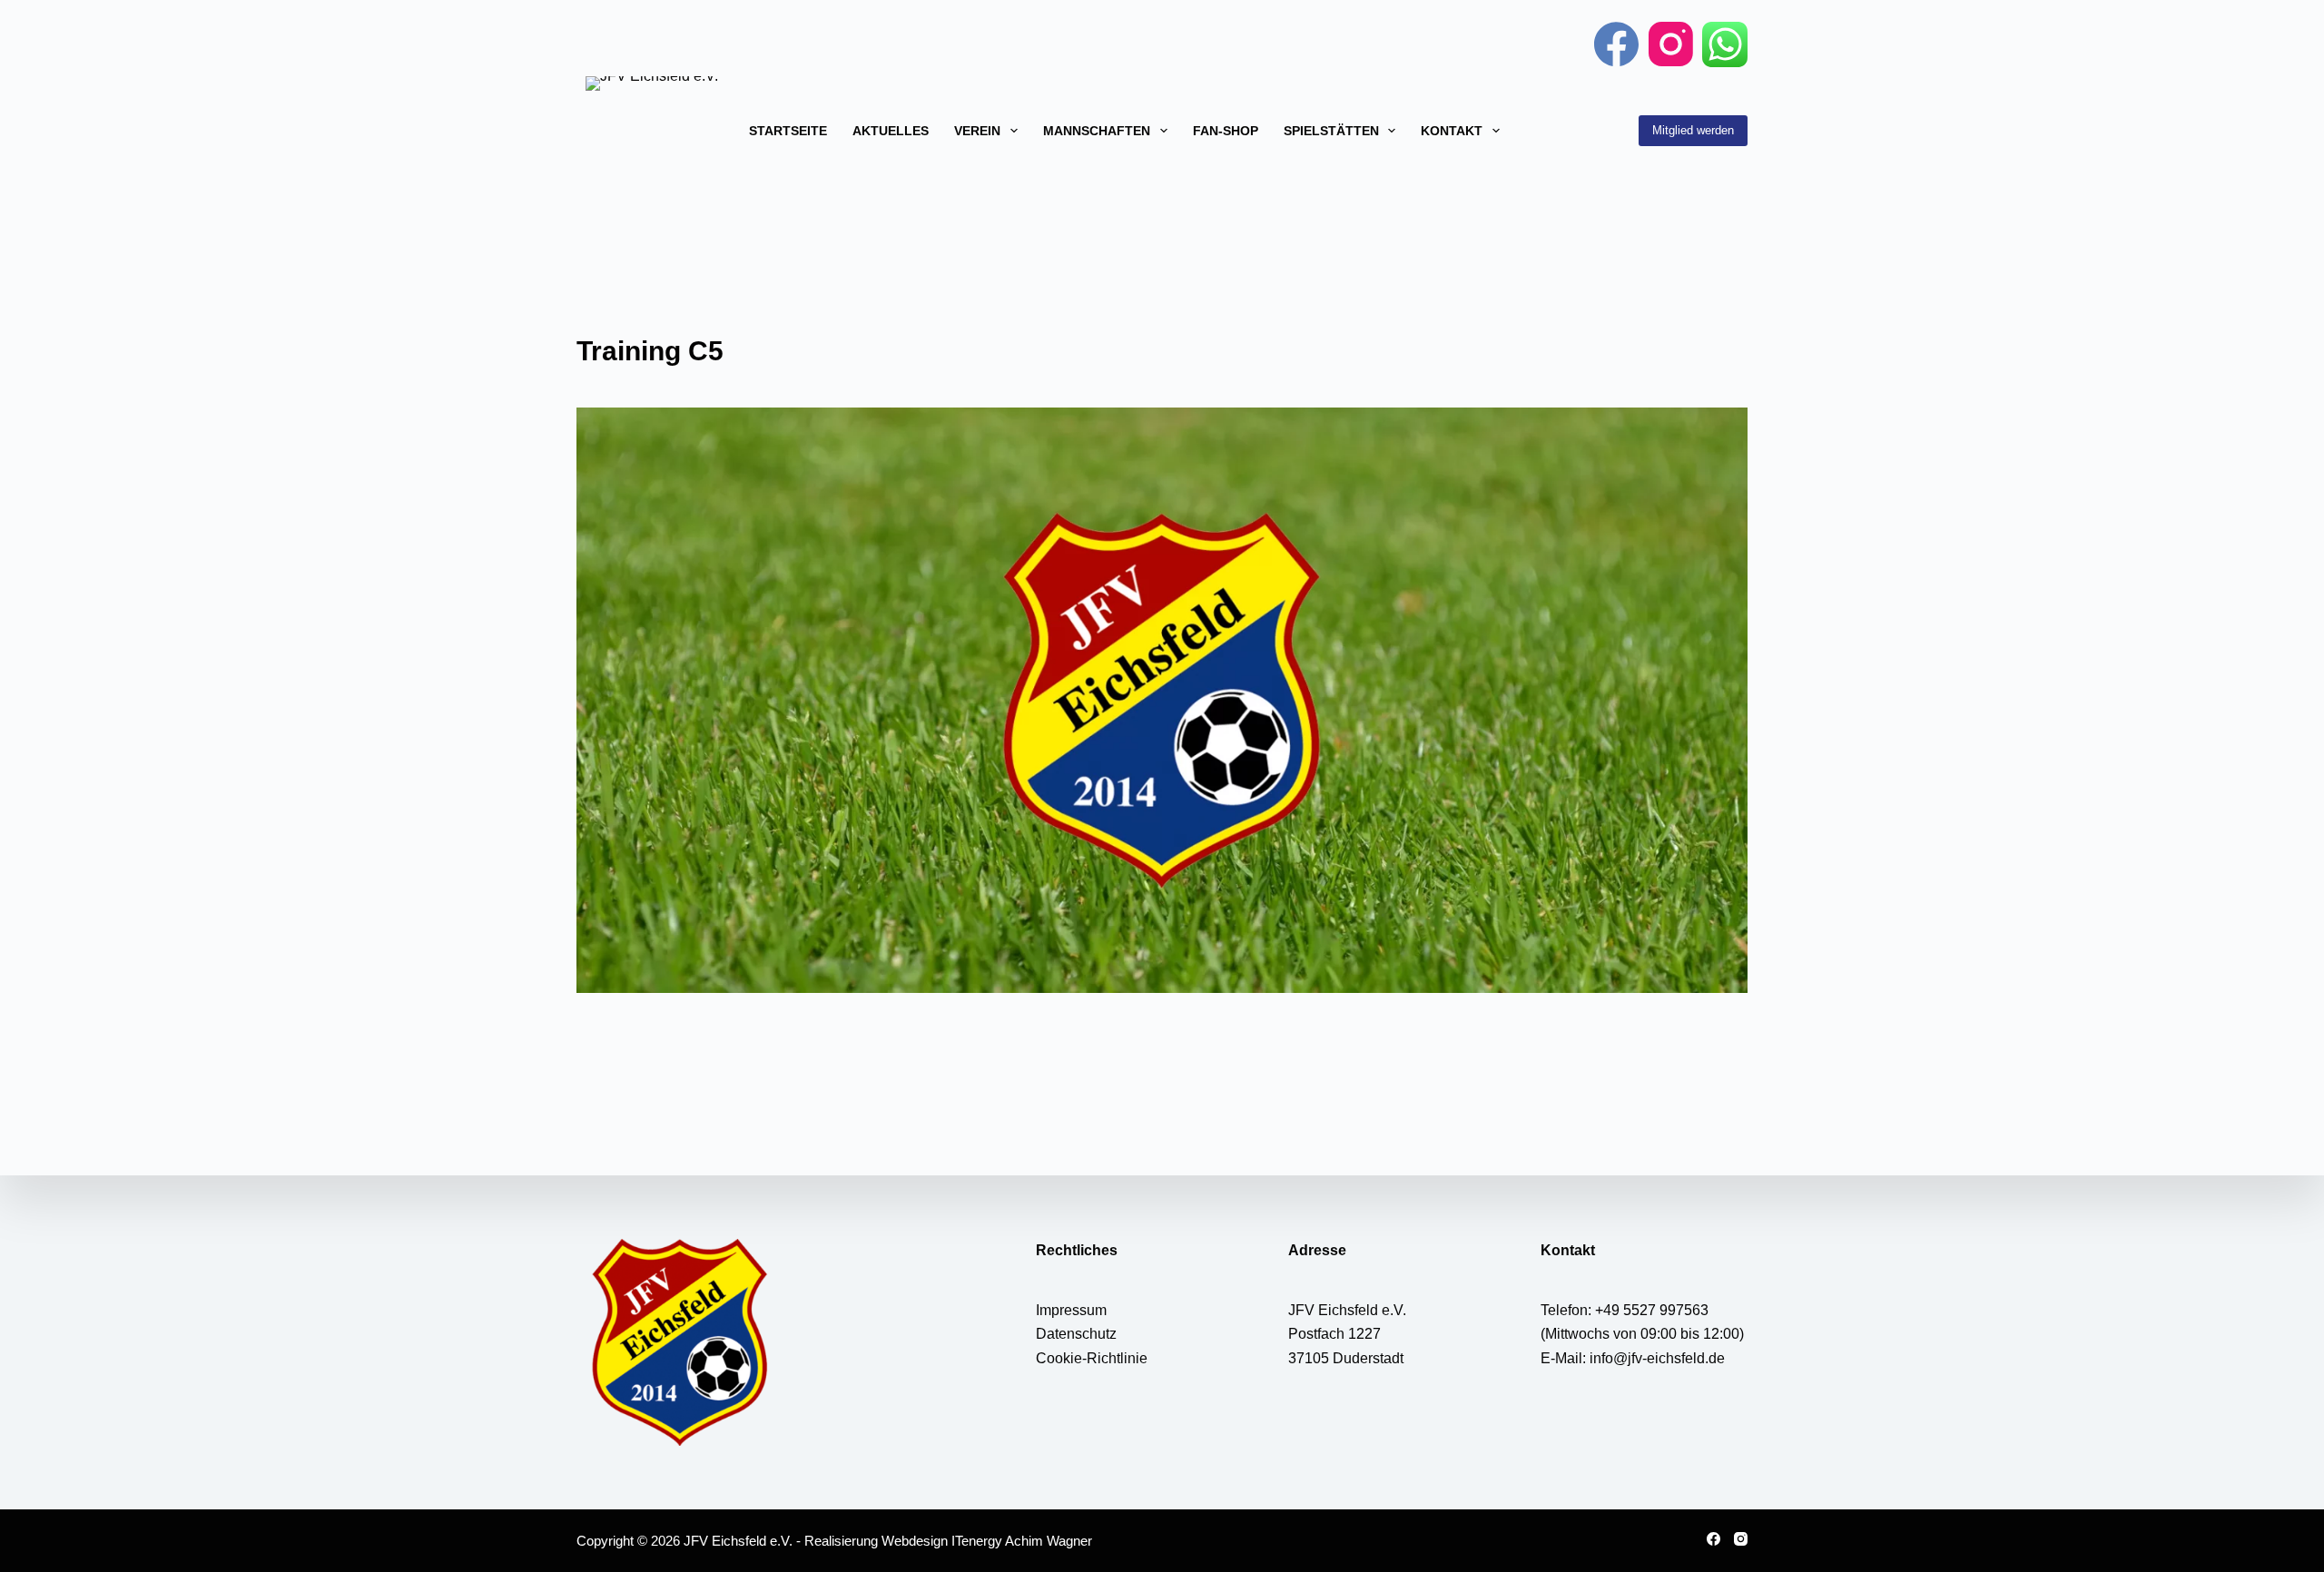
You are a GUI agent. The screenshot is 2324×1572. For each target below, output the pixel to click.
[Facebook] (1616, 44)
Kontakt (1452, 131)
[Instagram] (1671, 44)
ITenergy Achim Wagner (1022, 1541)
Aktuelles (891, 131)
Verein (977, 131)
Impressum (1071, 1310)
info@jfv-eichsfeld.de (1657, 1358)
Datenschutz (1076, 1334)
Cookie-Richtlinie (1092, 1358)
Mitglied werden (1693, 130)
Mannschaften (1097, 131)
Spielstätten (1331, 131)
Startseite (788, 131)
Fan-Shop (1226, 131)
